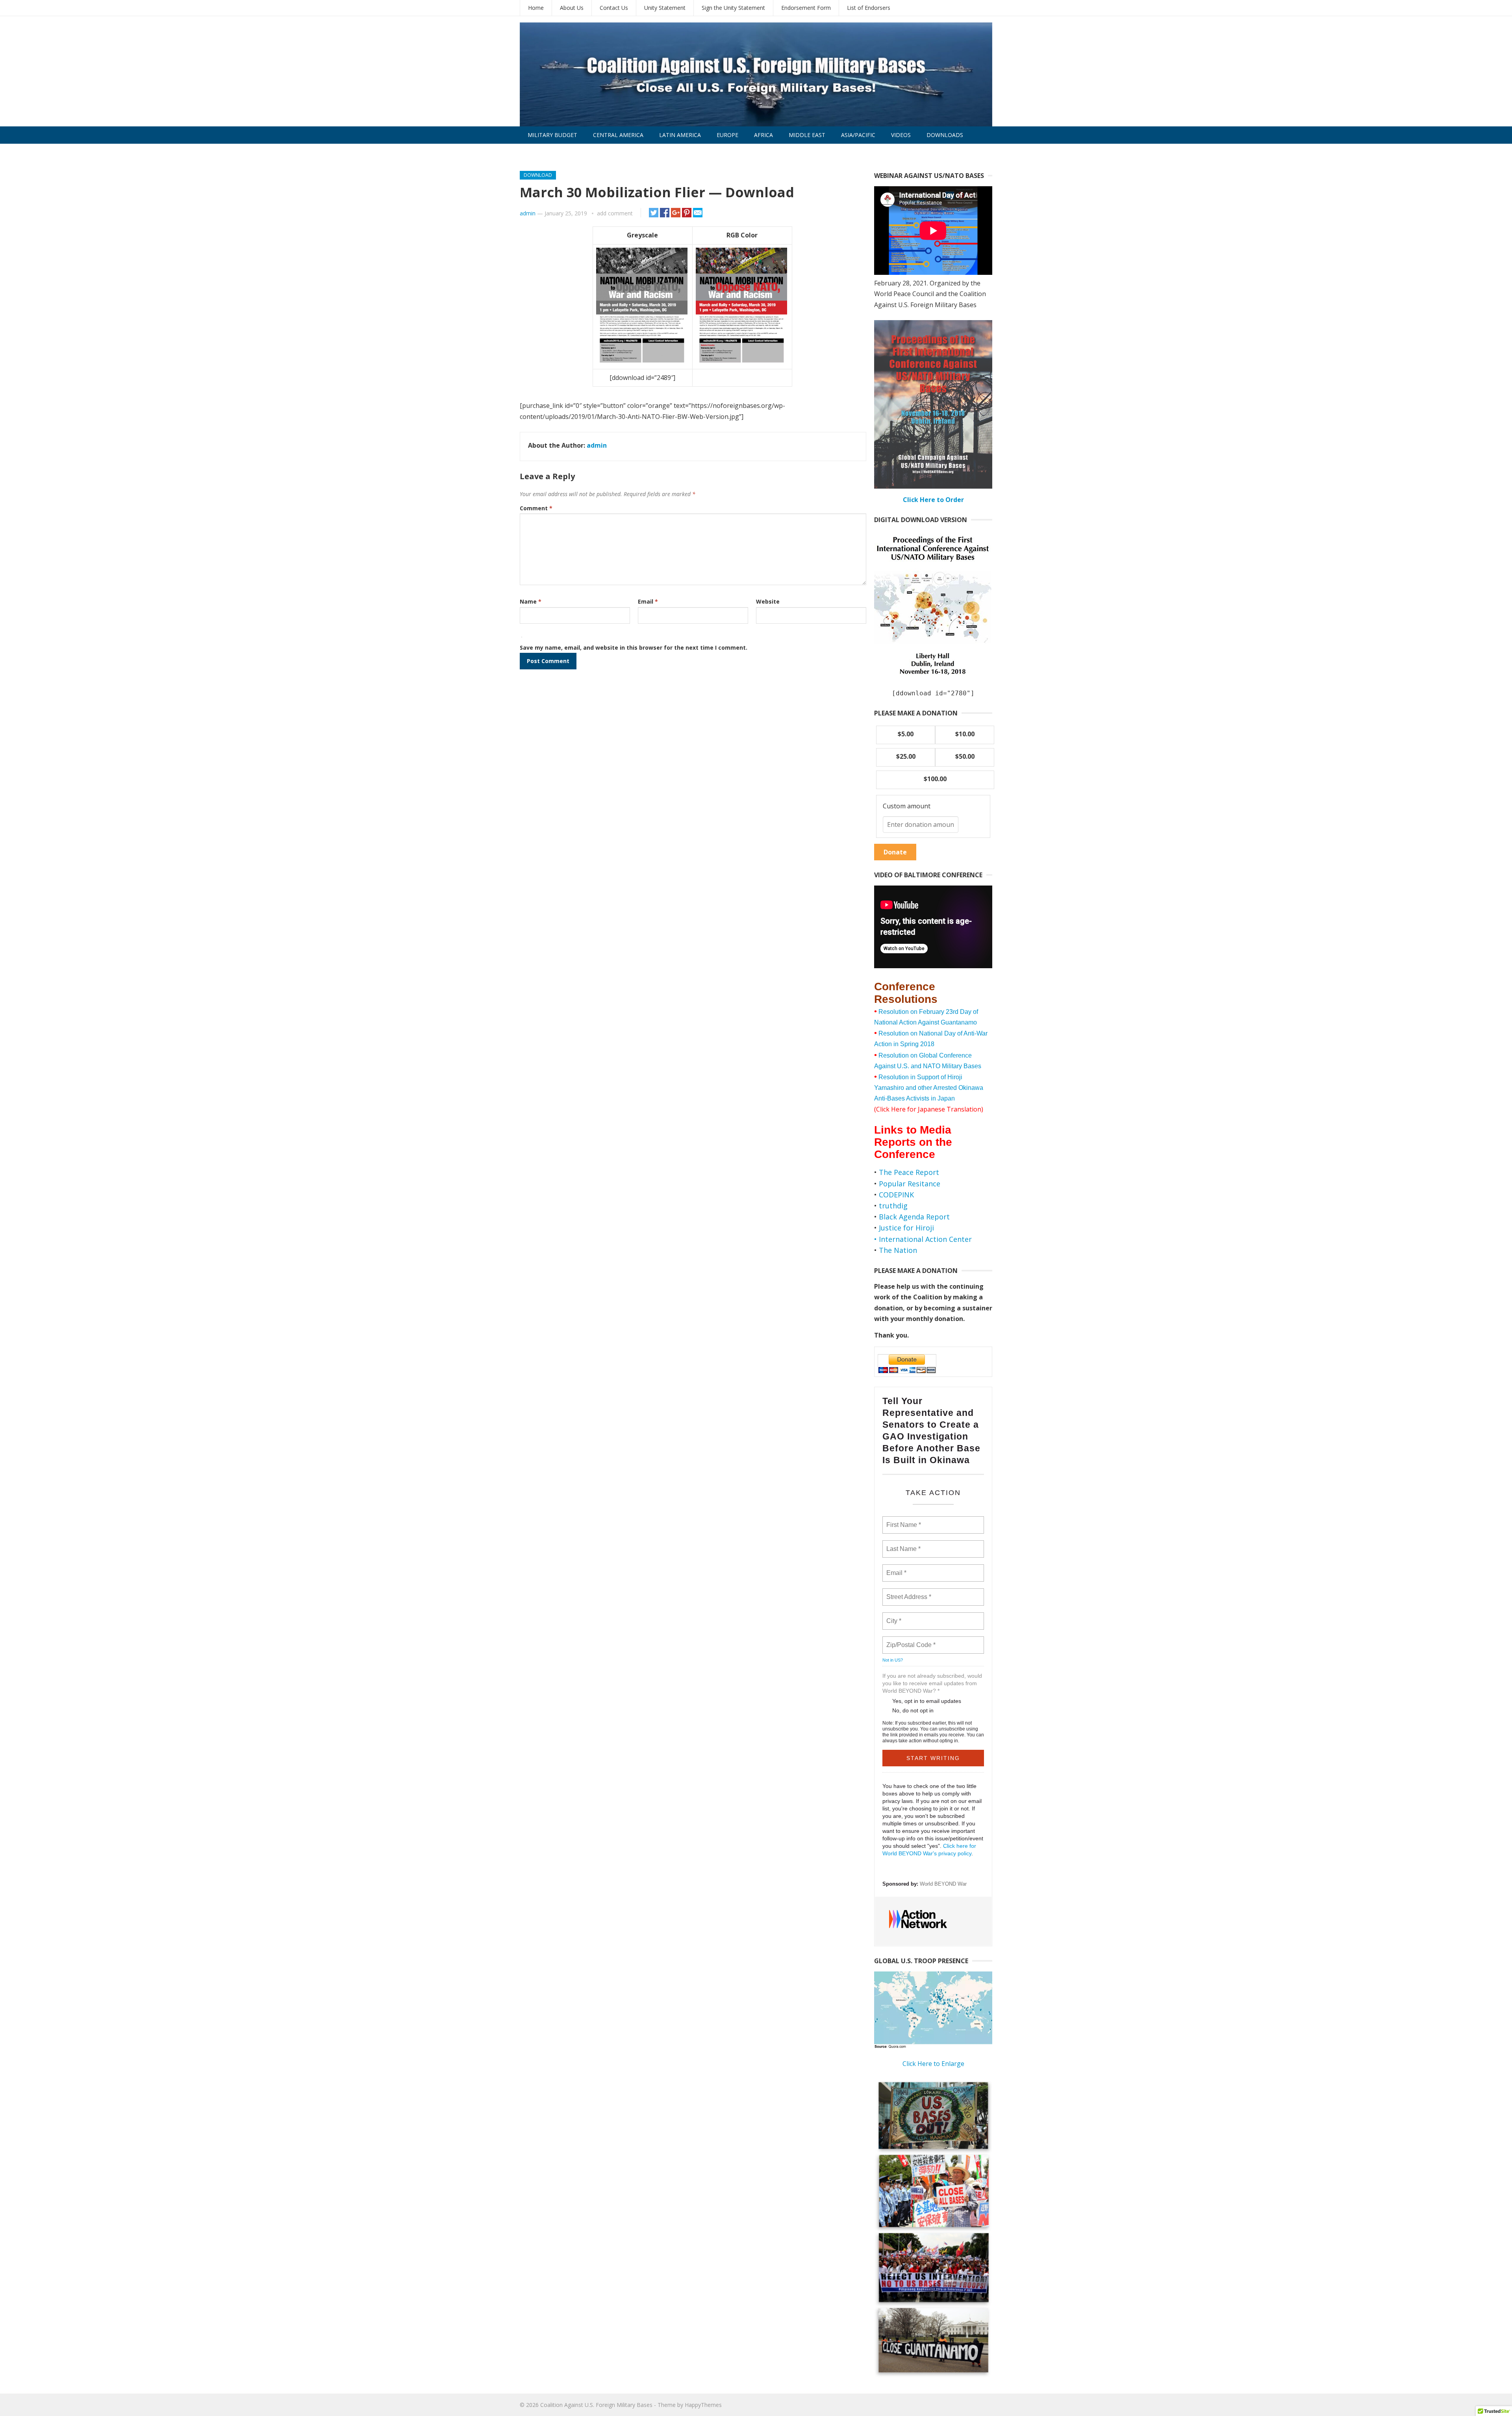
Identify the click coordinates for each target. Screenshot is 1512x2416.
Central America (618, 135)
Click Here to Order (933, 500)
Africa (763, 135)
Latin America (680, 135)
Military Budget (552, 135)
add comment (615, 213)
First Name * (903, 1520)
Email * (896, 1568)
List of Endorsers (869, 8)
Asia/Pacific (858, 135)
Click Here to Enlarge (933, 2064)
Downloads (945, 135)
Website (768, 601)
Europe (727, 135)
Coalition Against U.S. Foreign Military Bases (596, 2405)
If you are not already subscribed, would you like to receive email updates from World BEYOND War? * (932, 1683)
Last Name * (902, 1544)
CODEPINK (896, 1195)
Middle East (807, 135)
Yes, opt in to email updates (927, 1701)
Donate (895, 852)
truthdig (893, 1206)
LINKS (535, 152)
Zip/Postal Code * (909, 1640)
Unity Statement (665, 8)
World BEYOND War (943, 1884)
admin (528, 213)
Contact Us (614, 8)
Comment (536, 508)
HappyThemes (703, 2405)
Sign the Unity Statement (733, 8)
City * (894, 1616)
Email (648, 601)
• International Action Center (923, 1239)
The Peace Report (909, 1172)
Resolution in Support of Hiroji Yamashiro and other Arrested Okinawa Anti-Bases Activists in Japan (929, 1088)
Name (531, 601)
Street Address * (909, 1592)
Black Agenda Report (914, 1217)
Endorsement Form (806, 8)
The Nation (898, 1250)
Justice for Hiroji (906, 1228)
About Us (572, 8)
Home (536, 8)
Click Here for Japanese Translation (929, 1109)
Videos (901, 135)
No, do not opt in (913, 1710)
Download (538, 175)
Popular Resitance (910, 1184)
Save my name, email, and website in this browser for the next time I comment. (634, 648)
